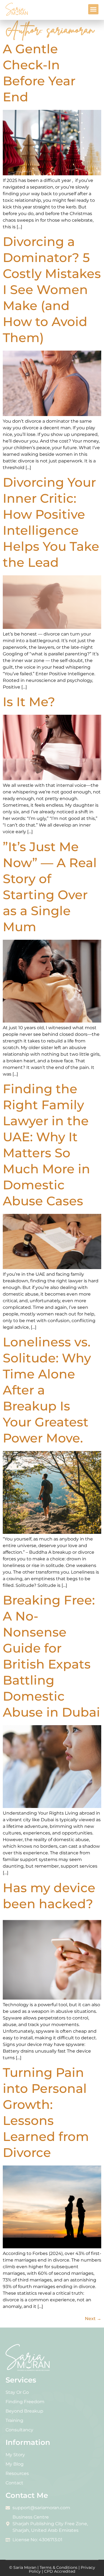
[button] (93, 9)
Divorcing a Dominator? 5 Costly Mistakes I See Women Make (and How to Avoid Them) (52, 289)
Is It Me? (29, 702)
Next (93, 2319)
